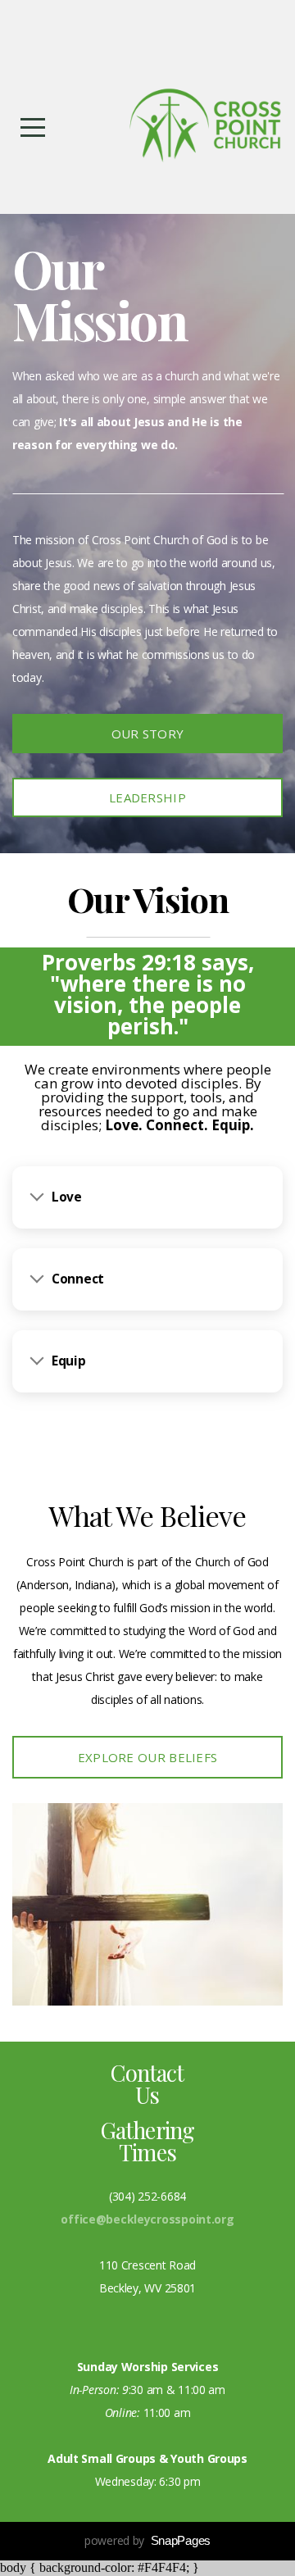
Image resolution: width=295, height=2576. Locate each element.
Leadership (147, 797)
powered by (147, 2540)
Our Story (148, 734)
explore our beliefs (148, 1757)
